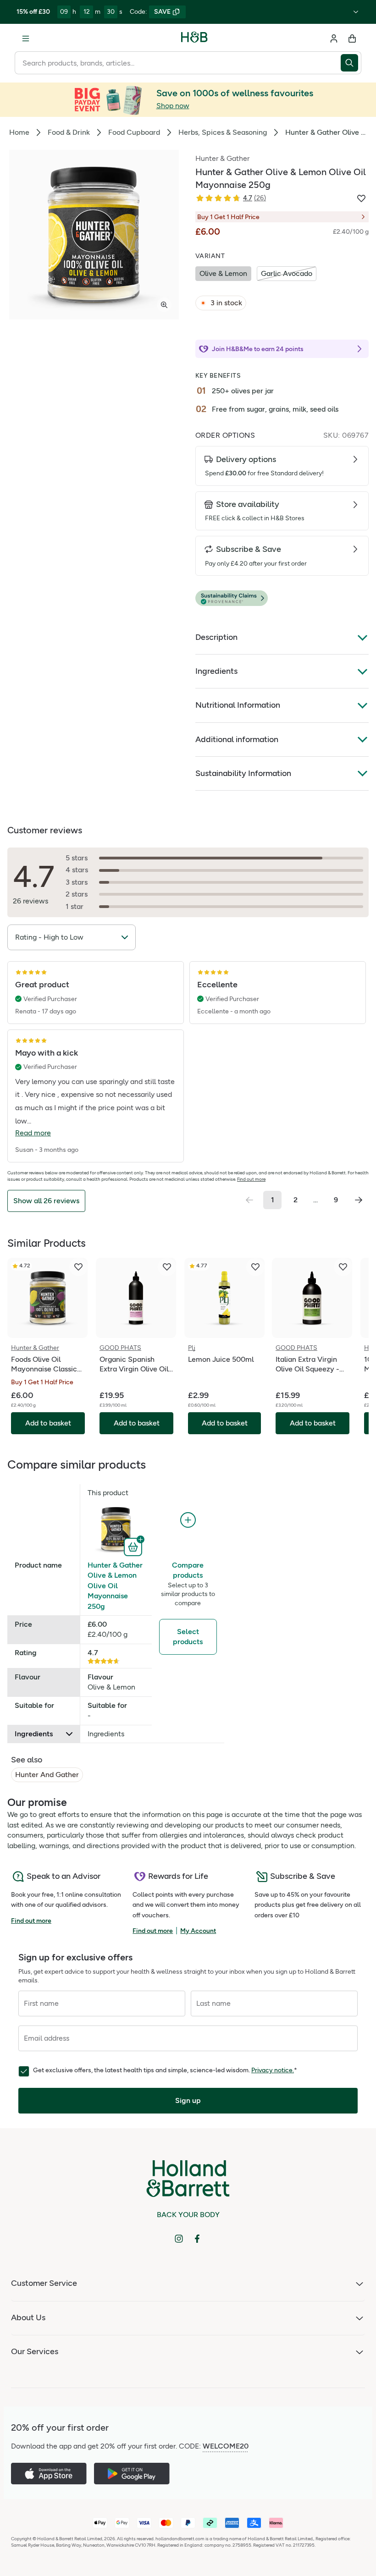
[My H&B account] (334, 39)
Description (216, 637)
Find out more (251, 1179)
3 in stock (226, 303)
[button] (282, 598)
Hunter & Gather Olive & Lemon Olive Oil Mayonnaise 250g (115, 1586)
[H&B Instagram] (179, 2239)
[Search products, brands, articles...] (351, 63)
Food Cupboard (134, 132)
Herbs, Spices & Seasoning (223, 132)
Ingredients (216, 671)
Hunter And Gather (47, 1775)
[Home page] (194, 39)
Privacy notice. (273, 2070)
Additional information (237, 739)
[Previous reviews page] (249, 1200)
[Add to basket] (134, 1546)
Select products (188, 1637)
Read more (33, 1133)
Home (19, 132)
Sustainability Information (243, 773)
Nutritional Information (238, 705)
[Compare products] (188, 1520)
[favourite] (78, 1267)
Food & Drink (69, 132)
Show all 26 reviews (46, 1201)
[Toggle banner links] (356, 12)
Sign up (188, 2100)
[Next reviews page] (359, 1200)
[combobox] (178, 63)
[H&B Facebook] (197, 2239)
